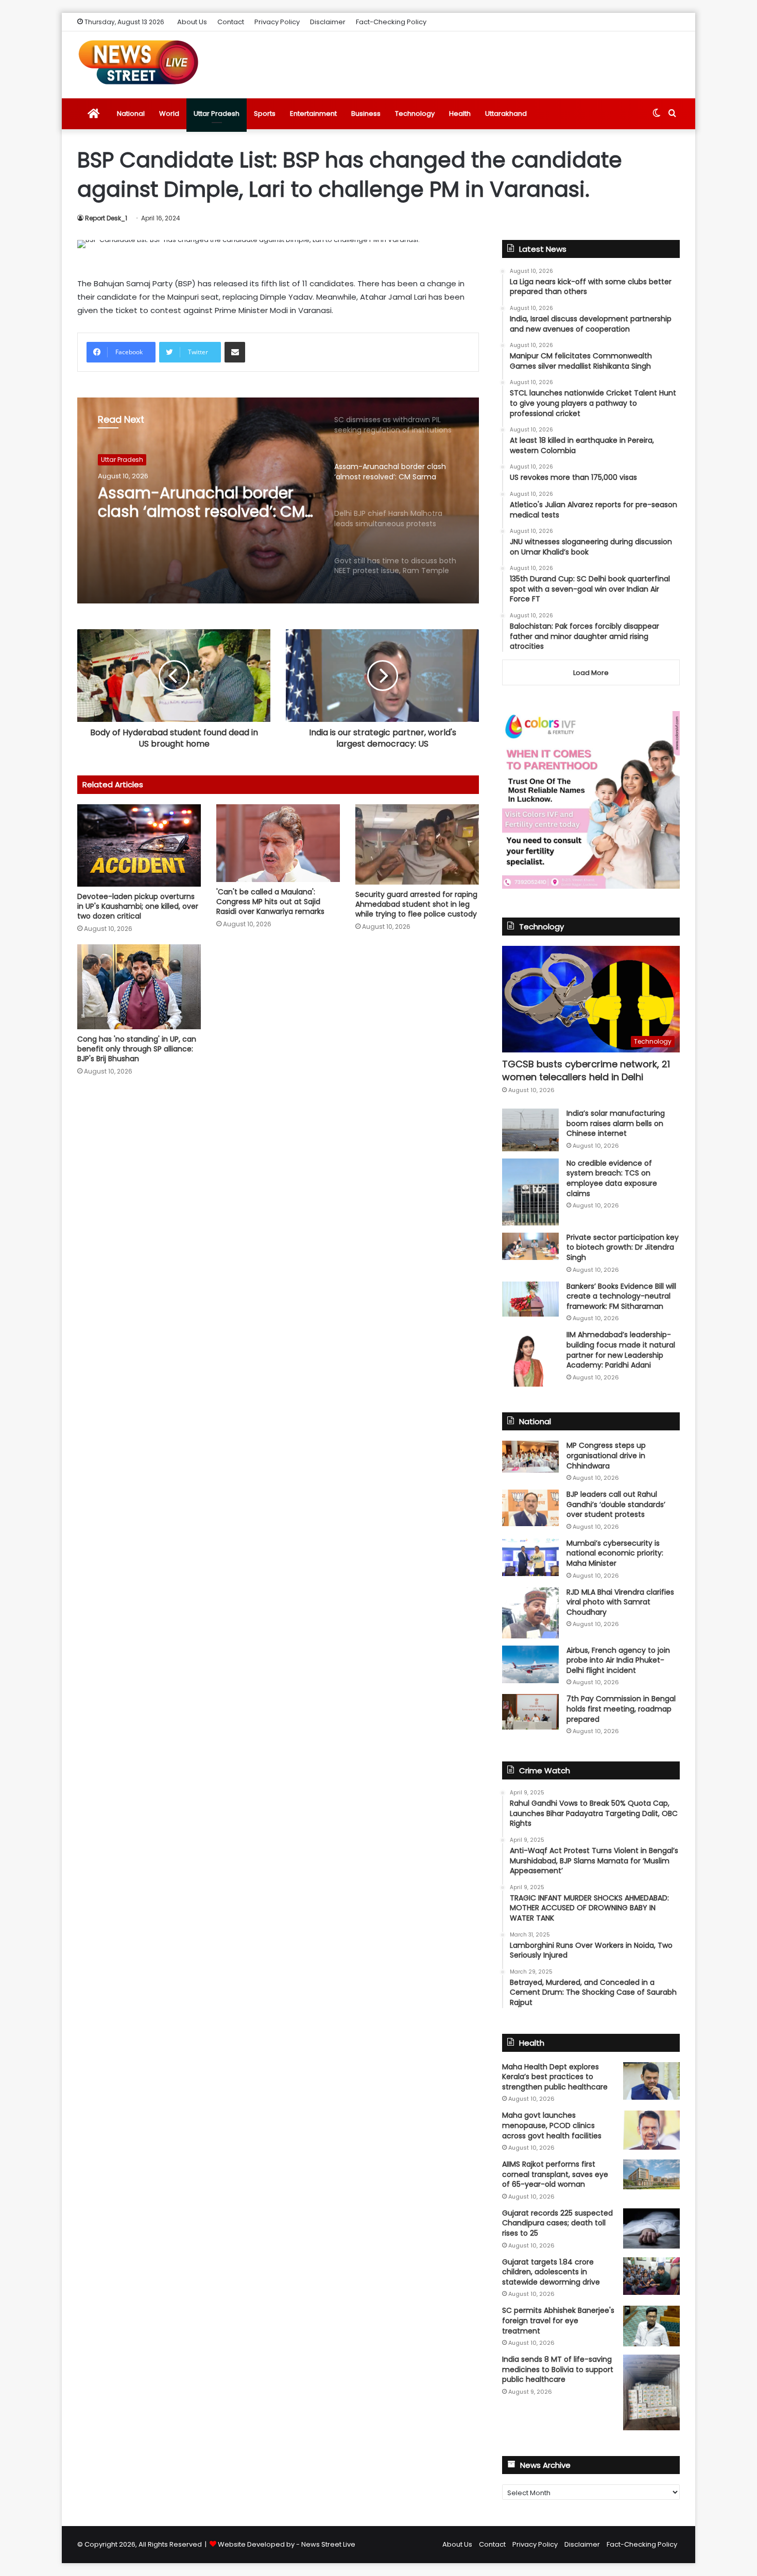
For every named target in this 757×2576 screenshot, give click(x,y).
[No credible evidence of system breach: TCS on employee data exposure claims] (530, 1192)
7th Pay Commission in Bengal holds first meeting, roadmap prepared (621, 1709)
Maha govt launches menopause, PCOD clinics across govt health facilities (552, 2125)
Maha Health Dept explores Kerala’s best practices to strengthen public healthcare (555, 2077)
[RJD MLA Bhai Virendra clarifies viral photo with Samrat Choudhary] (530, 1613)
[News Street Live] (139, 62)
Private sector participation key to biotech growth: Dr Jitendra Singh (623, 1247)
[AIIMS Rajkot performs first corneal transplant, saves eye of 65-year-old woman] (651, 2174)
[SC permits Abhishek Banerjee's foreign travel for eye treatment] (651, 2326)
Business (366, 114)
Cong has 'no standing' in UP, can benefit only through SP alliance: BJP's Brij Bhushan (137, 1049)
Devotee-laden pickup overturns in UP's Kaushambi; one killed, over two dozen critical (138, 906)
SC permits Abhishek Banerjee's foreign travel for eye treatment (558, 2320)
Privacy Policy (277, 22)
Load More (591, 673)
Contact (231, 22)
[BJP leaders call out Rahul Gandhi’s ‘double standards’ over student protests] (530, 1508)
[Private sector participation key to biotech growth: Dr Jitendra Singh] (530, 1246)
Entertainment (313, 114)
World (169, 114)
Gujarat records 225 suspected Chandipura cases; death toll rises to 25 (557, 2223)
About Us (192, 22)
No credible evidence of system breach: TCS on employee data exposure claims (612, 1178)
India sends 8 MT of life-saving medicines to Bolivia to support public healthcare (558, 2369)
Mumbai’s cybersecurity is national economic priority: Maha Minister (615, 1553)
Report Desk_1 (106, 218)
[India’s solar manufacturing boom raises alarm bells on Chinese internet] (530, 1130)
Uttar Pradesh (217, 114)
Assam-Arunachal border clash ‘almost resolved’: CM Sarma (201, 503)
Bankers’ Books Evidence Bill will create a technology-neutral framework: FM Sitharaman (621, 1296)
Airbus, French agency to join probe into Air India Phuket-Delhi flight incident (618, 1660)
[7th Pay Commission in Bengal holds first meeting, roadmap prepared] (530, 1711)
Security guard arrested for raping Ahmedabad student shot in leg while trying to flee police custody (416, 904)
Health (460, 114)
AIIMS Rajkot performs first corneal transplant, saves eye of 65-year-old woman (555, 2174)
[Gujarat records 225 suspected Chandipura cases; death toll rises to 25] (651, 2228)
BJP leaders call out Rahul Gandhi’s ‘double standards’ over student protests (616, 1504)
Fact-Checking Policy (391, 22)
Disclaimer (328, 22)
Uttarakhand (506, 114)
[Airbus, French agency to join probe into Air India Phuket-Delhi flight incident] (530, 1664)
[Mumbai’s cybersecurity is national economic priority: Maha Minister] (530, 1557)
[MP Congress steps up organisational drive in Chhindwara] (530, 1457)
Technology (415, 114)
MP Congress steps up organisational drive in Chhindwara (606, 1455)
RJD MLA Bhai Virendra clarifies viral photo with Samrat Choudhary (620, 1602)
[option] (278, 500)
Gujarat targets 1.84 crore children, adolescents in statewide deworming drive (551, 2272)
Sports (265, 114)
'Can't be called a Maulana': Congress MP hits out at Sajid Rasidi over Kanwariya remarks (270, 902)
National (131, 114)
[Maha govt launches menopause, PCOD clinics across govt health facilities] (651, 2130)
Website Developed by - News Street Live (287, 2544)
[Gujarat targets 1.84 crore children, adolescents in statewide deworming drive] (651, 2276)
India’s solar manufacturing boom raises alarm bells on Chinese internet (616, 1123)
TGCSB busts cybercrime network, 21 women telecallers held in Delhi (586, 1070)
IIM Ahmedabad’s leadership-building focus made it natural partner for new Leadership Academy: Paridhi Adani (621, 1350)
